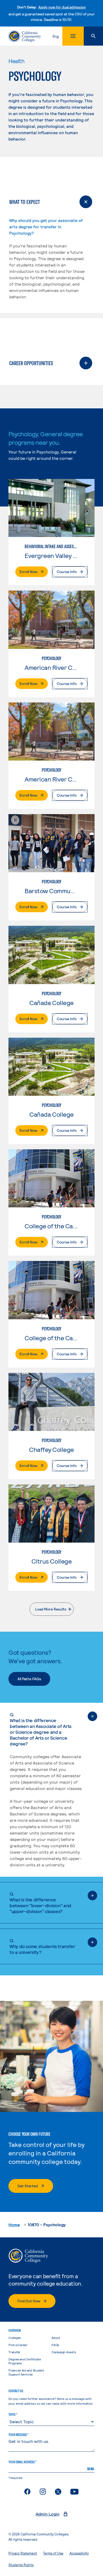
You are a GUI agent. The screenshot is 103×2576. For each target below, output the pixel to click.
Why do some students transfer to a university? (42, 1946)
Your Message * (18, 2435)
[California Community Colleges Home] (25, 36)
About (56, 2338)
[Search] (93, 36)
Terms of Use (53, 2553)
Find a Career (18, 2345)
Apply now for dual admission (62, 7)
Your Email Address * (22, 2462)
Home (14, 2224)
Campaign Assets (64, 2352)
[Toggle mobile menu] (73, 36)
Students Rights (21, 2565)
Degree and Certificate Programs (25, 2361)
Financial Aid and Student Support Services (26, 2372)
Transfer (14, 2352)
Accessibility (79, 2553)
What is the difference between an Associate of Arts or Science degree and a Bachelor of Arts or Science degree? (41, 1729)
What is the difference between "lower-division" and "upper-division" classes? (40, 1902)
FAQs (55, 2345)
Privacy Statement (23, 2553)
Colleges (15, 2338)
